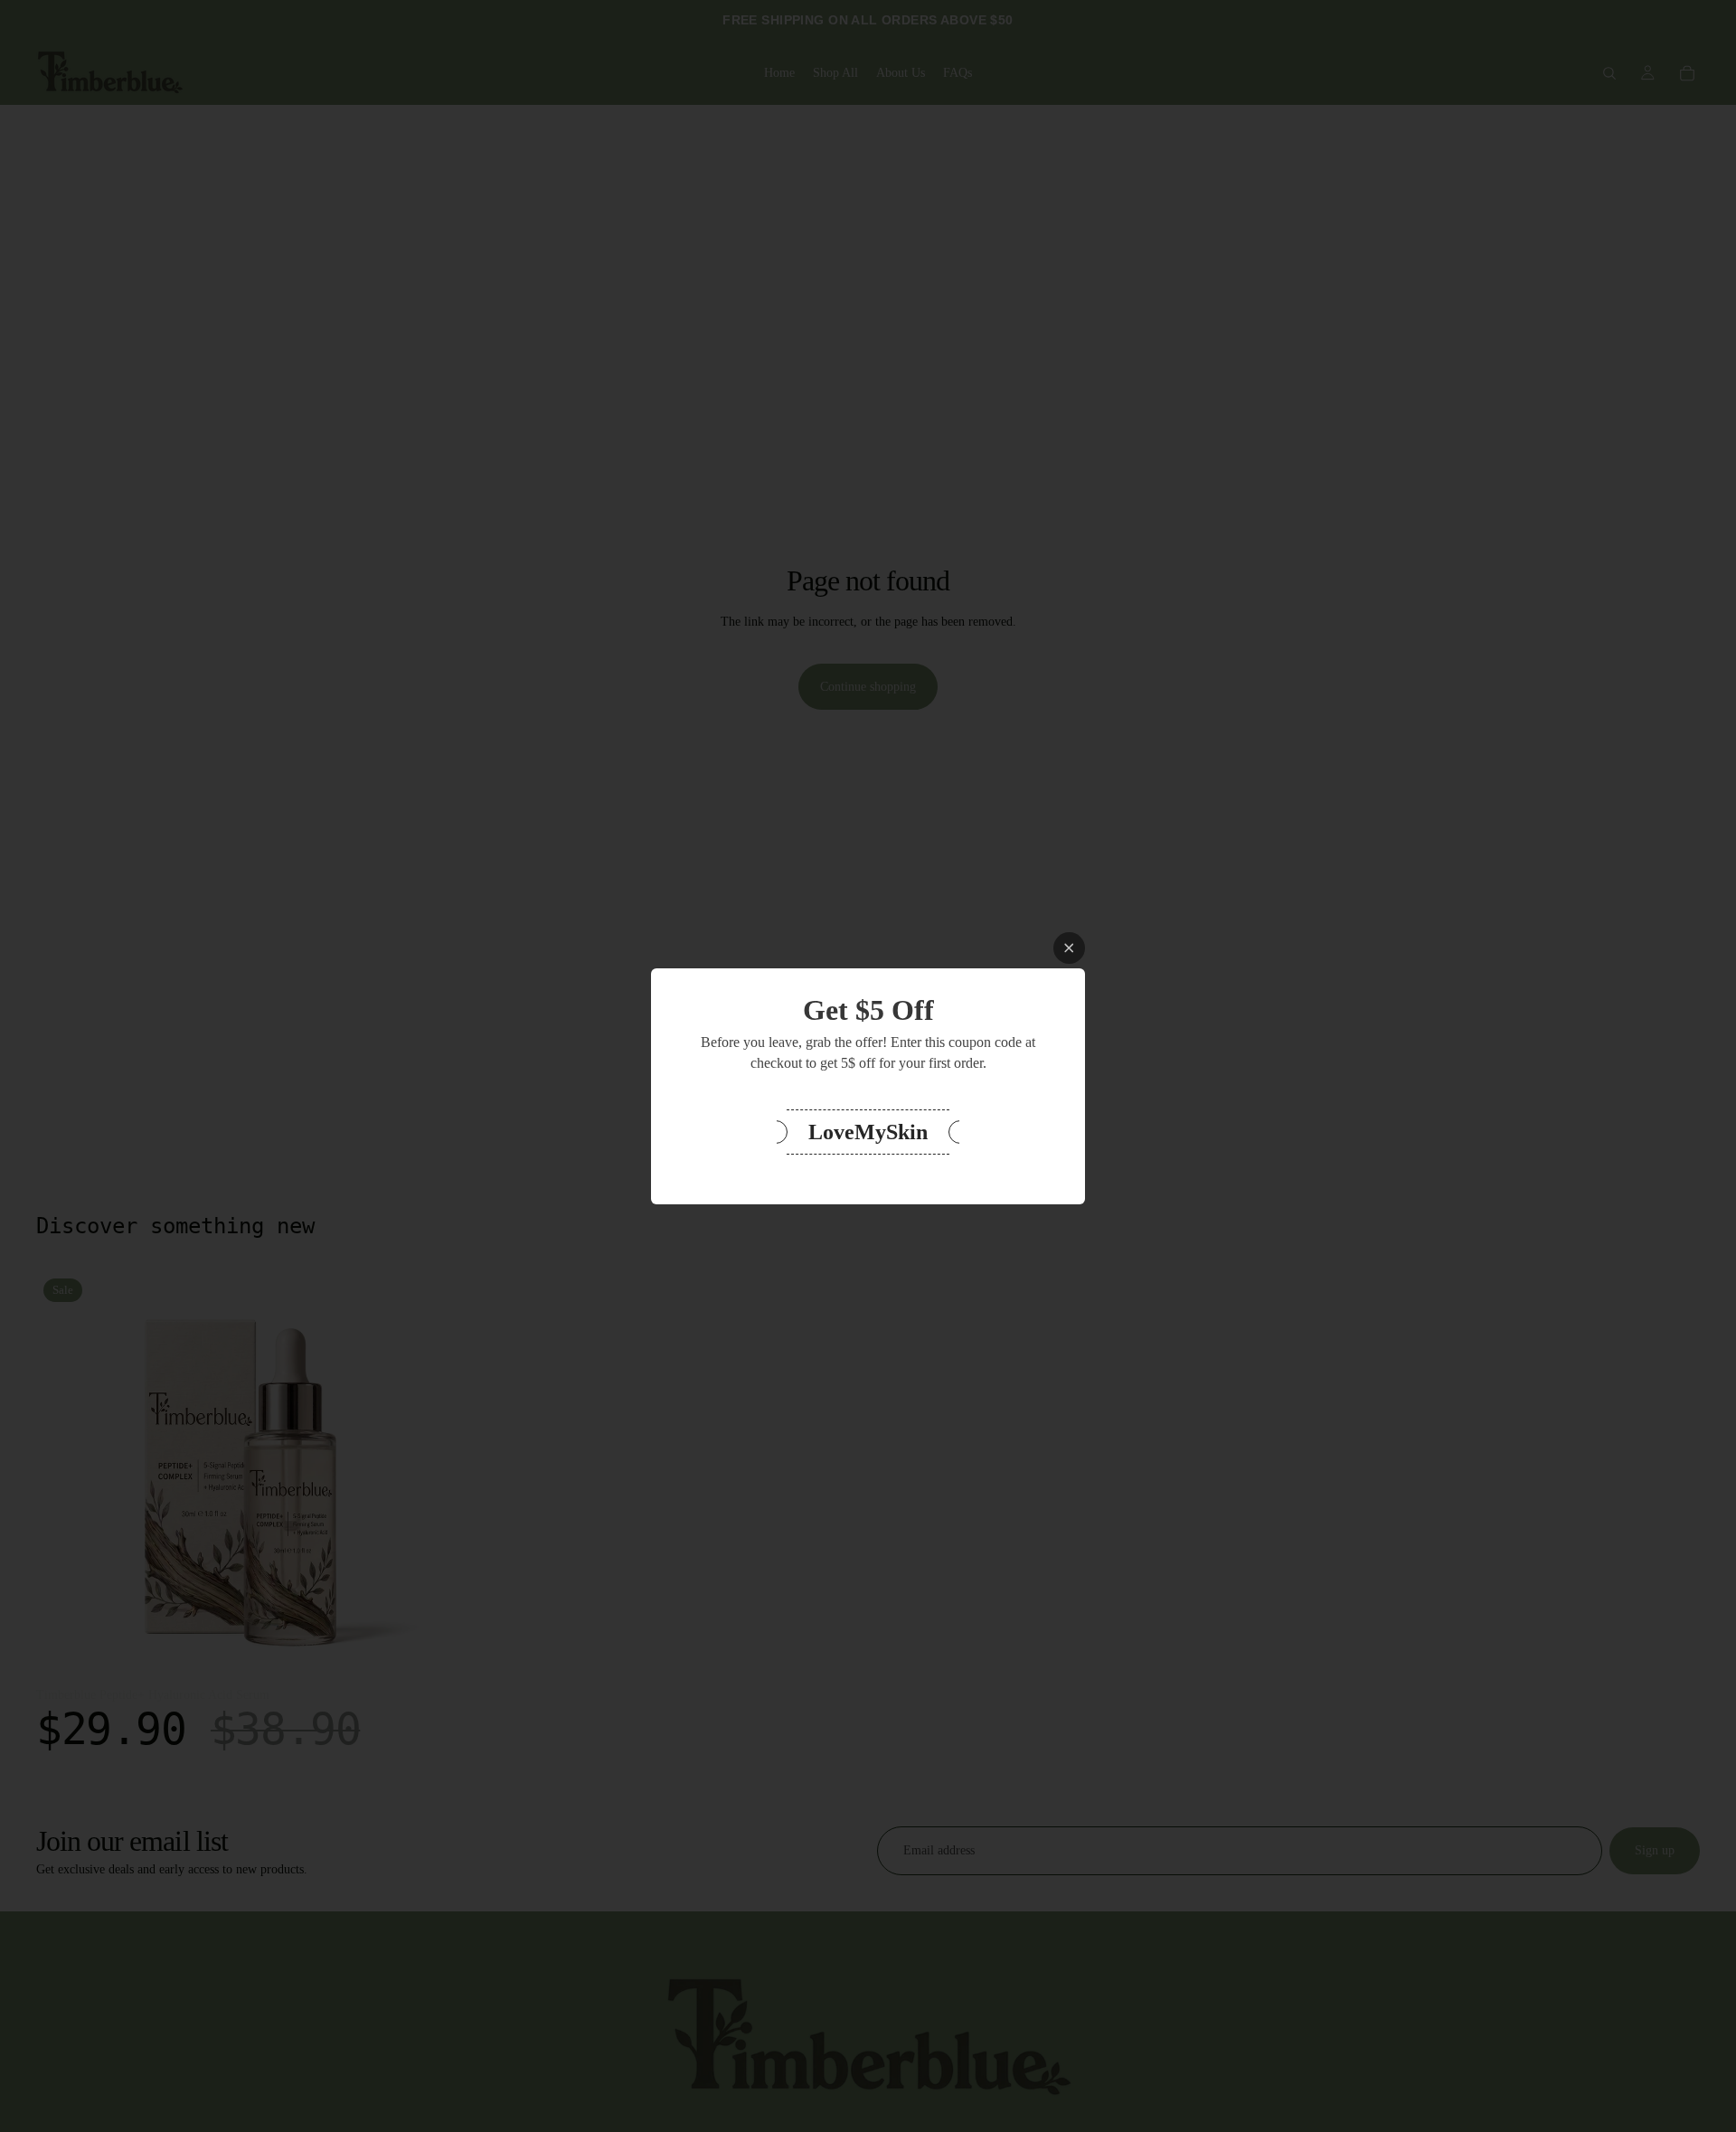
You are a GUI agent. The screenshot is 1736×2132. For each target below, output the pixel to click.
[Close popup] (1069, 948)
